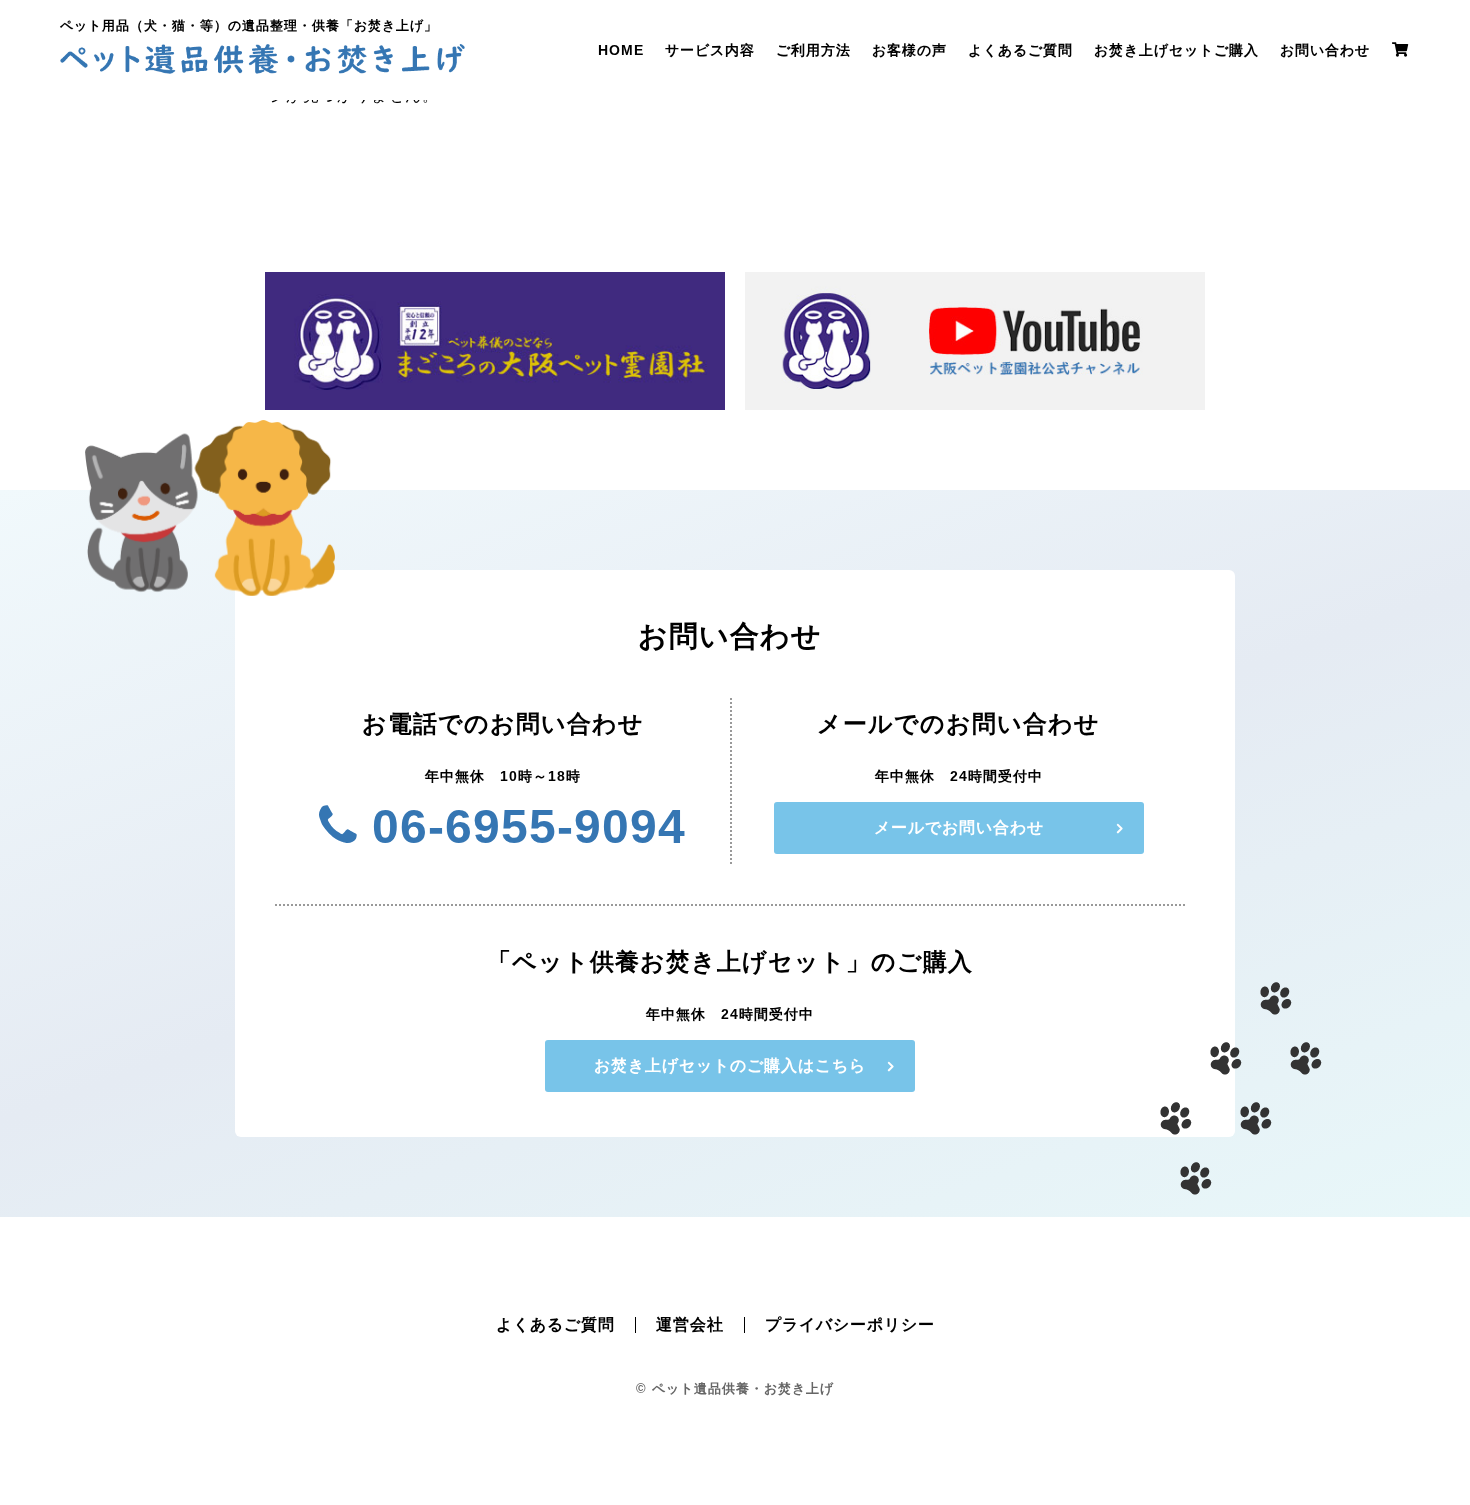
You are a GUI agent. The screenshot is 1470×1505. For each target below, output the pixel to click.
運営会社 (690, 1324)
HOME (621, 50)
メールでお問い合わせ (959, 827)
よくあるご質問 (1020, 50)
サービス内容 (710, 50)
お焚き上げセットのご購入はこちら (730, 1065)
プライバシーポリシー (850, 1324)
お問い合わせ (1325, 50)
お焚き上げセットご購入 (1176, 50)
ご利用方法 (813, 50)
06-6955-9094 (522, 826)
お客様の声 (909, 50)
